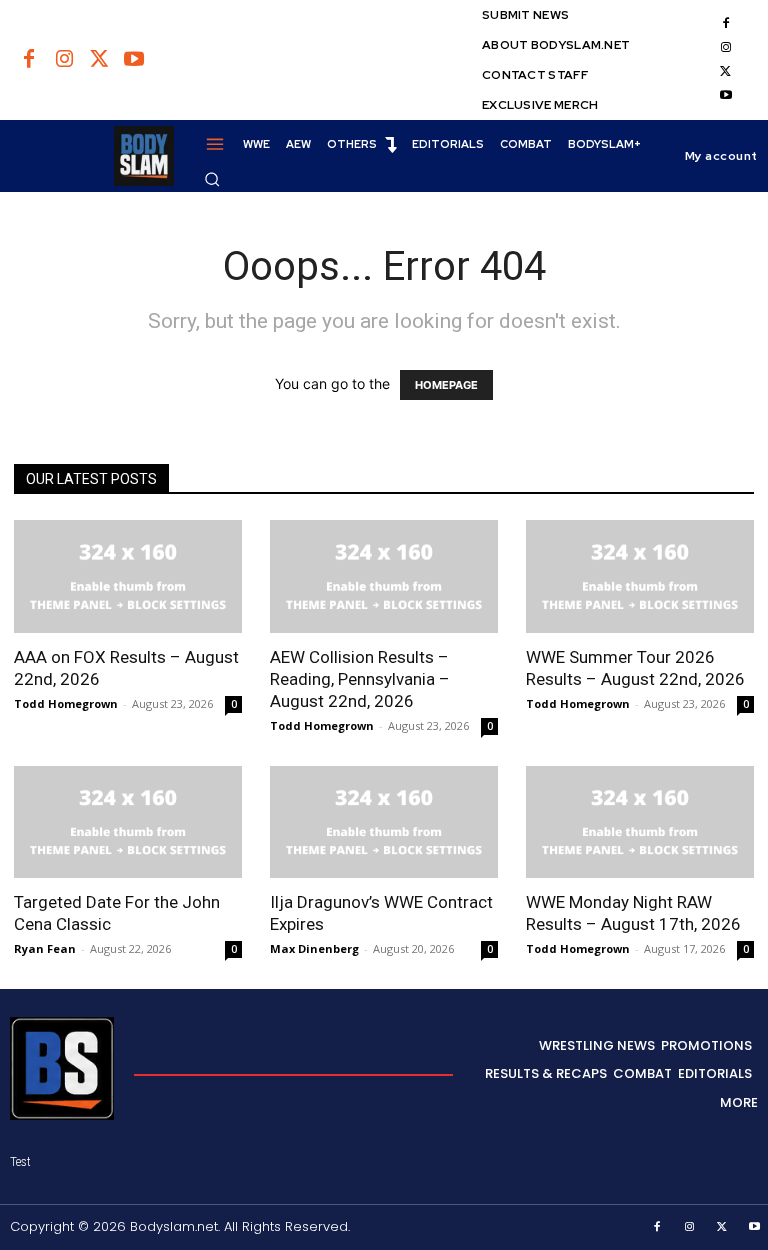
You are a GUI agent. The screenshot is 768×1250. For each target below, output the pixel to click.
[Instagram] (64, 60)
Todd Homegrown (66, 703)
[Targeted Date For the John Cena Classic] (128, 822)
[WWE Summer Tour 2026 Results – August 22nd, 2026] (640, 576)
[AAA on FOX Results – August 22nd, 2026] (128, 576)
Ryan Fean (45, 948)
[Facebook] (29, 60)
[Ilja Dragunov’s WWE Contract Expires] (384, 822)
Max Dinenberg (314, 948)
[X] (726, 72)
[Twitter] (99, 60)
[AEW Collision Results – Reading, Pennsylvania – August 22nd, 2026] (384, 576)
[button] (212, 179)
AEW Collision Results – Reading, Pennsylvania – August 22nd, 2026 (360, 679)
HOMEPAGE (446, 385)
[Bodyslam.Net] (92, 156)
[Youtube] (134, 60)
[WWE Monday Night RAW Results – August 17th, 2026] (640, 822)
